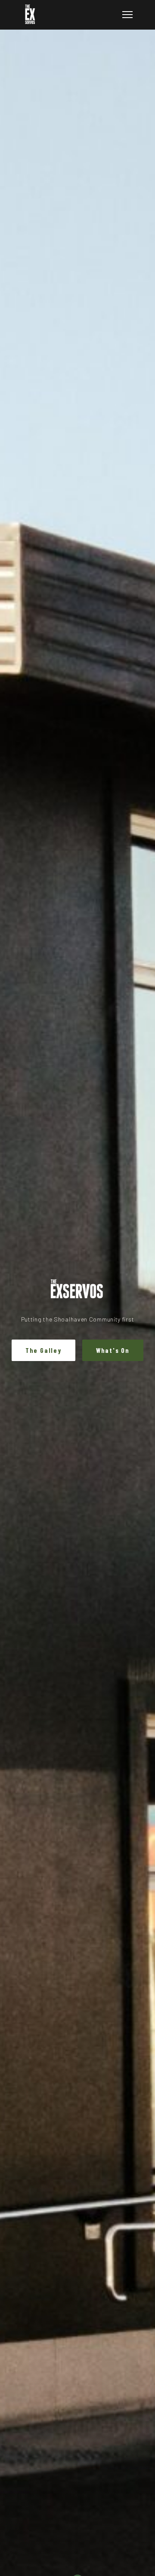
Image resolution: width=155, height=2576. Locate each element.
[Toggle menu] (127, 15)
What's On (113, 1350)
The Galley (43, 1350)
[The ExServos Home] (30, 15)
